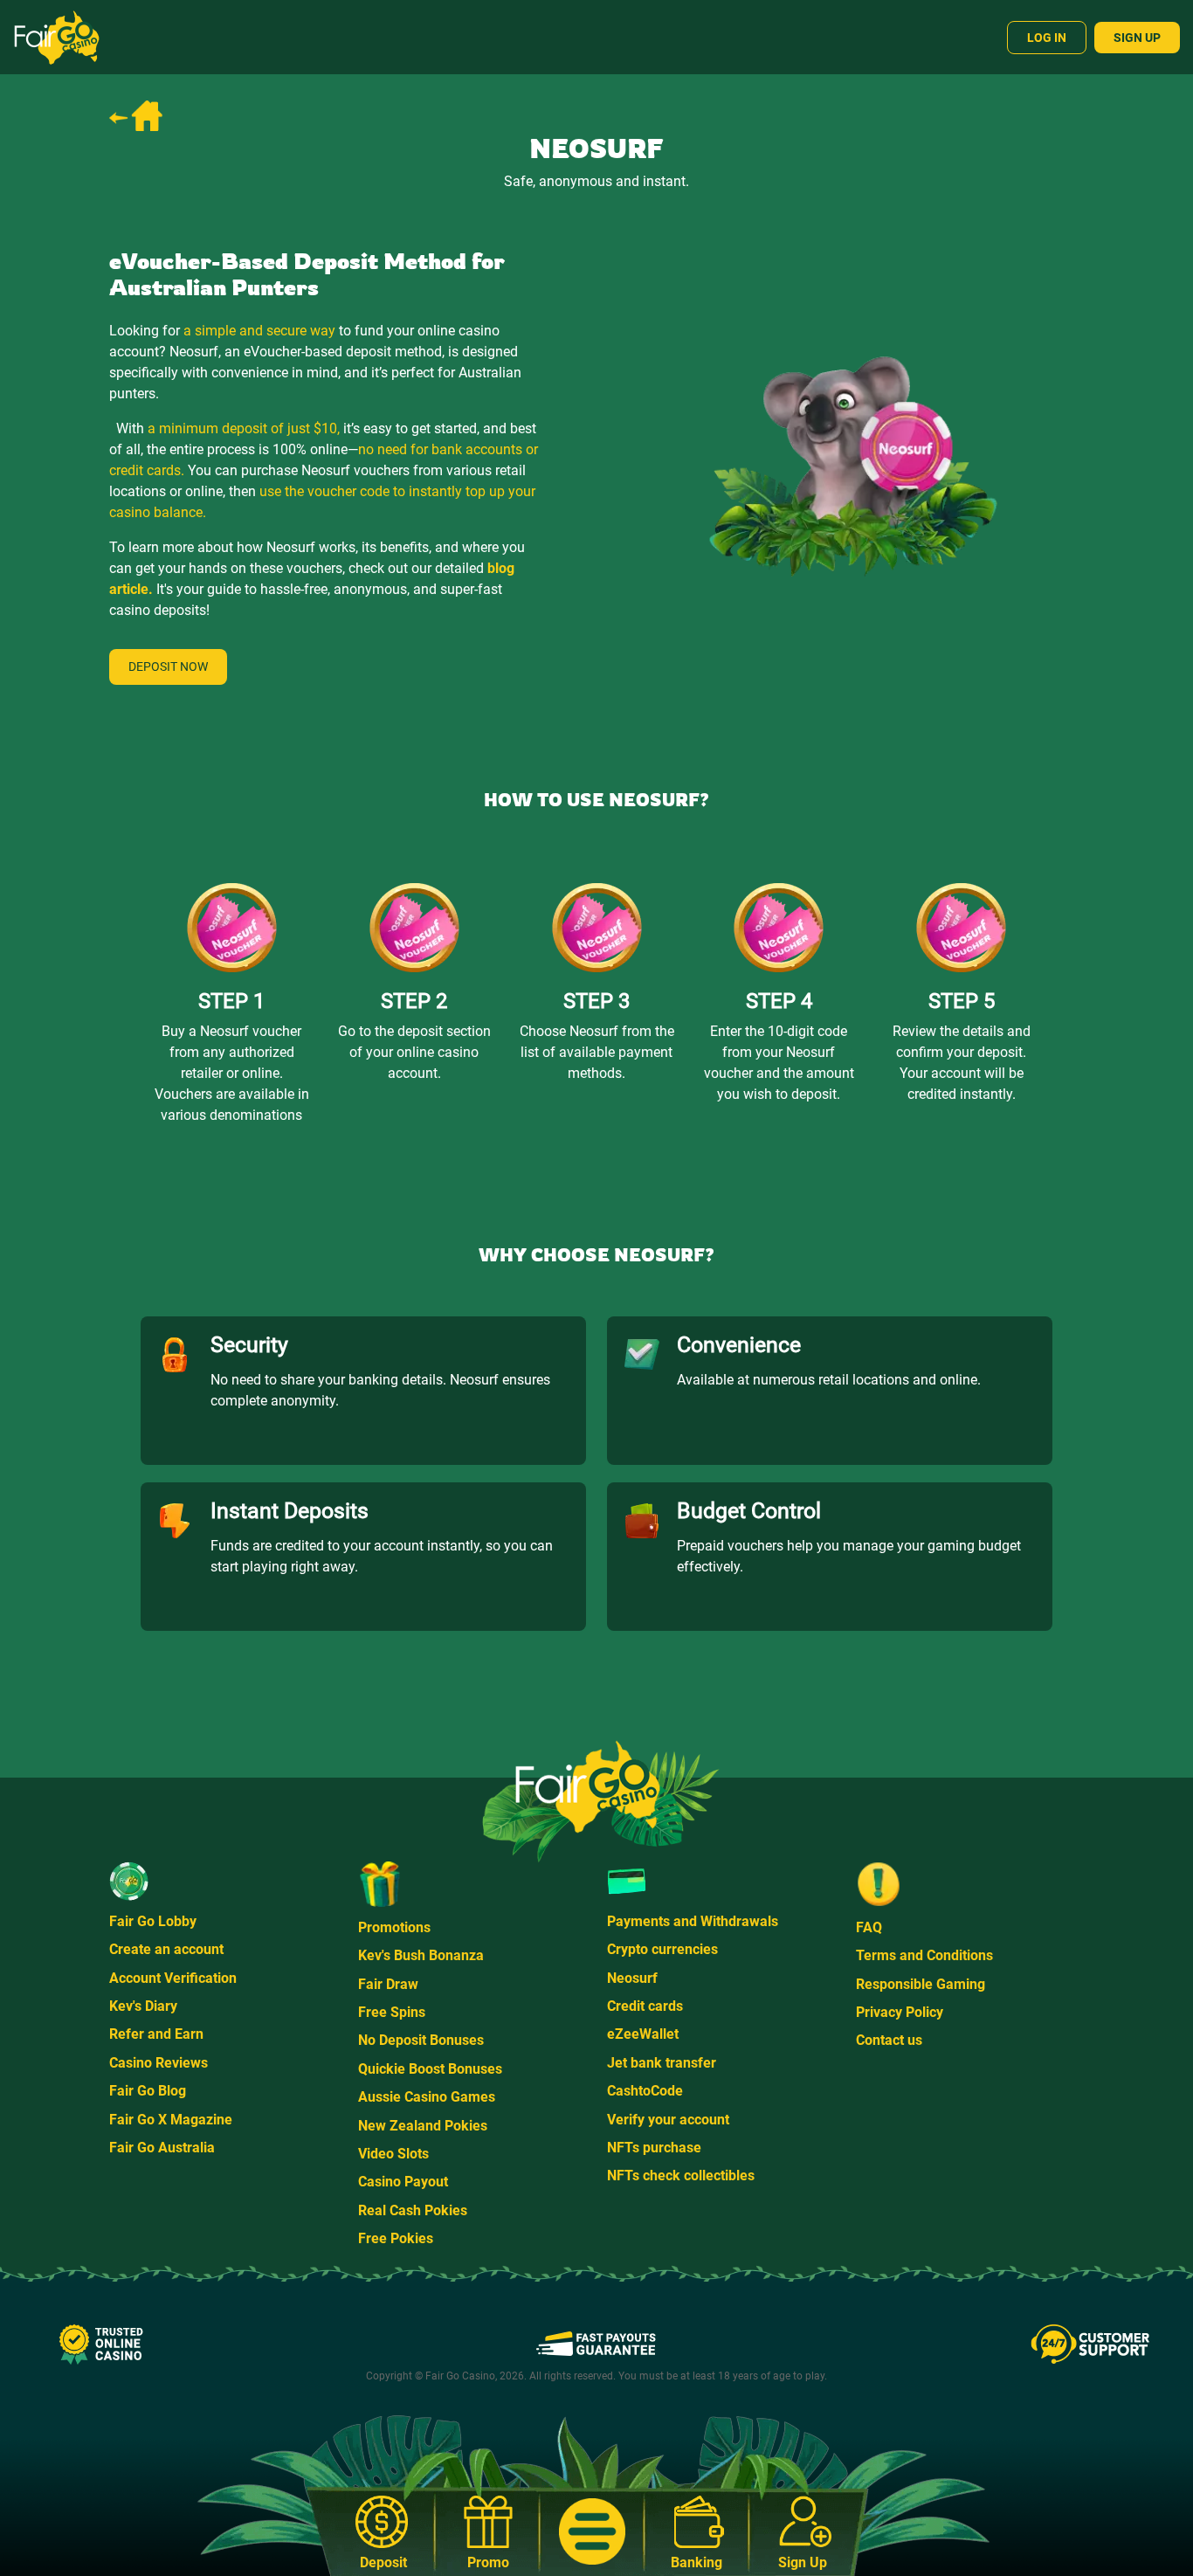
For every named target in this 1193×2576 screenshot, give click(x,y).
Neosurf (632, 1978)
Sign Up (1137, 38)
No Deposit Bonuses (421, 2040)
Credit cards (645, 2006)
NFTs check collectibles (681, 2175)
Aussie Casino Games (427, 2097)
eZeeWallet (643, 2034)
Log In (1047, 38)
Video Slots (393, 2154)
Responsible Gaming (921, 1984)
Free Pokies (396, 2238)
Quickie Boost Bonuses (430, 2069)
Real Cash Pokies (413, 2210)
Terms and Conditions (924, 1955)
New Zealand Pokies (423, 2126)
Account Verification (173, 1978)
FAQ (869, 1927)
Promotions (394, 1927)
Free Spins (392, 2012)
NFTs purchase (654, 2148)
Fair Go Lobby (153, 1921)
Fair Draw (388, 1984)
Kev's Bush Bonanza (421, 1955)
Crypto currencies (662, 1949)
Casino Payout (403, 2182)
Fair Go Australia (162, 2148)
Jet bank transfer (662, 2063)
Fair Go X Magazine (171, 2120)
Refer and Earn (156, 2034)
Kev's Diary (143, 2006)
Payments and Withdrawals (693, 1921)
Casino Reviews (159, 2063)
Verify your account (668, 2120)
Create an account (166, 1949)
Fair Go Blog (148, 2091)
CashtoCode (645, 2091)
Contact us (889, 2040)
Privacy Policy (900, 2012)
